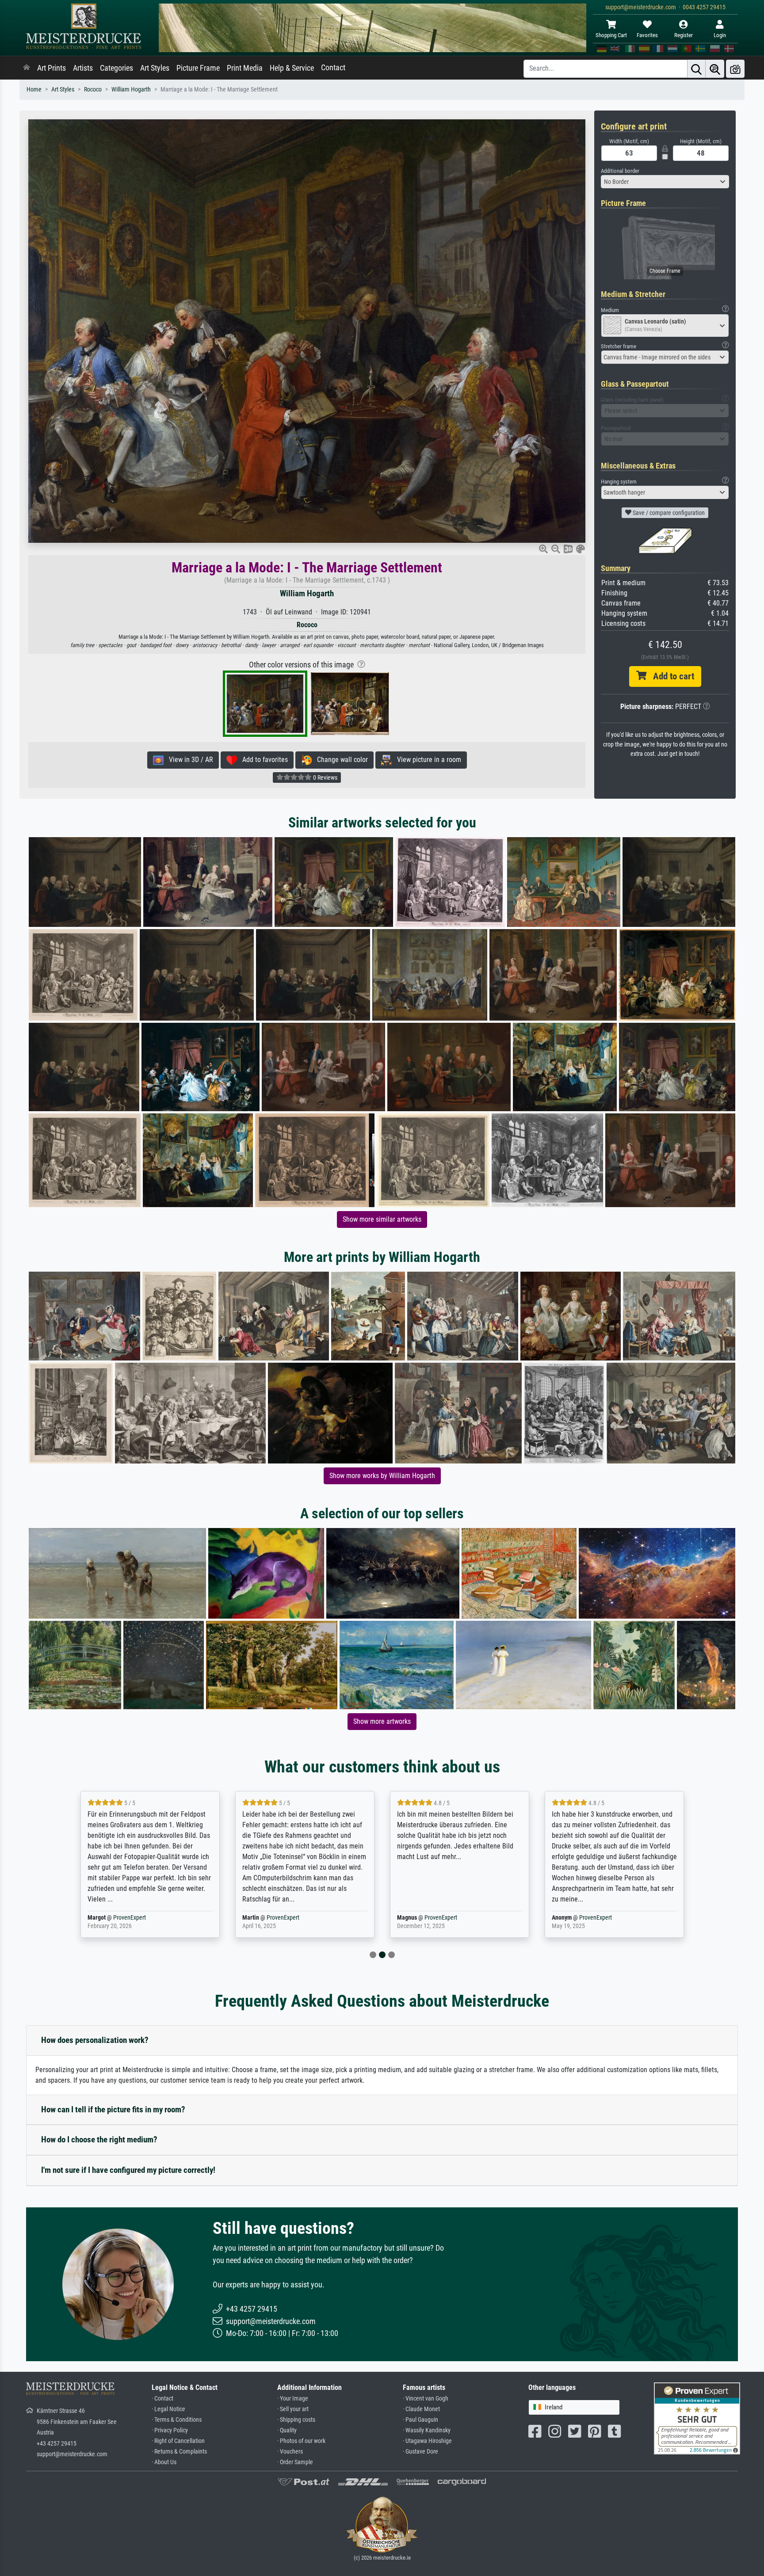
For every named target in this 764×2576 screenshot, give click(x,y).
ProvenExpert (131, 1918)
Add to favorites (262, 760)
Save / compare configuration (668, 513)
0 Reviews (325, 777)
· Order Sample (295, 2462)
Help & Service (292, 68)
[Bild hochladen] (735, 69)
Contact (333, 68)
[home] (27, 68)
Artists (83, 68)
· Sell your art (293, 2409)
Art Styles (155, 68)
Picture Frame (198, 68)
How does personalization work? (95, 2040)
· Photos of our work (301, 2441)
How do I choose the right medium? (99, 2140)
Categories (117, 68)
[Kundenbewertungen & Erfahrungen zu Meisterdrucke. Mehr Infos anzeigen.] (697, 2418)
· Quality (287, 2430)
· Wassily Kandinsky (427, 2430)
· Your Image (293, 2399)
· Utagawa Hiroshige (427, 2441)
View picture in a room (426, 760)
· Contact (162, 2399)
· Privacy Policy (170, 2430)
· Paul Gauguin (420, 2420)
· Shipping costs (296, 2420)
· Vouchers (290, 2452)
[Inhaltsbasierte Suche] (715, 69)
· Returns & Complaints (179, 2452)
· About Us (164, 2462)
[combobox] (665, 182)
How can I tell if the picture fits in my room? (113, 2109)
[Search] (696, 69)
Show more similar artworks (382, 1219)
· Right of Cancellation (178, 2441)
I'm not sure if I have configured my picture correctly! (128, 2170)
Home (34, 90)
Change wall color (340, 760)
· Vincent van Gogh (426, 2399)
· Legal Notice (168, 2409)
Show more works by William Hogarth (382, 1476)
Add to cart (670, 676)
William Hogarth (131, 90)
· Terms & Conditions (177, 2420)
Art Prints (52, 68)
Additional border (620, 171)
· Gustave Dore (420, 2452)
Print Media (245, 68)
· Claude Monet (421, 2409)
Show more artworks (382, 1721)
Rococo (93, 90)
